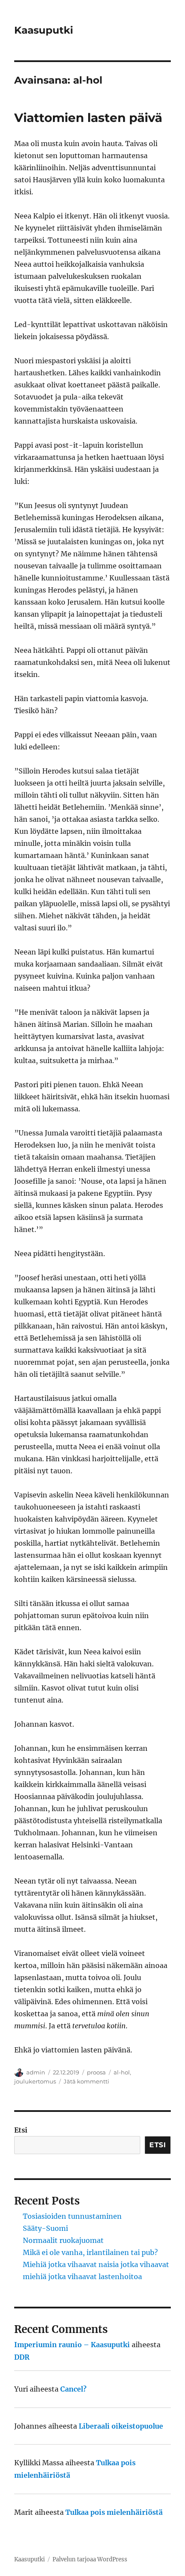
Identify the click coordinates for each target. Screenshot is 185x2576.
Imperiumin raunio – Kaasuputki (72, 2345)
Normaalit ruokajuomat (63, 2240)
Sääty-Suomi (45, 2228)
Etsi (21, 2130)
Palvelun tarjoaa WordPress (90, 2559)
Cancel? (73, 2389)
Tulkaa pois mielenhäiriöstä (114, 2512)
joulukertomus (35, 2081)
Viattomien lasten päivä (88, 118)
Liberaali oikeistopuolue (121, 2426)
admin (36, 2072)
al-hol (122, 2072)
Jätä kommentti (86, 2081)
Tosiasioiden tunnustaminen (72, 2216)
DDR (22, 2357)
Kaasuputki (44, 30)
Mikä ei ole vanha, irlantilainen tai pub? (90, 2252)
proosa (96, 2072)
